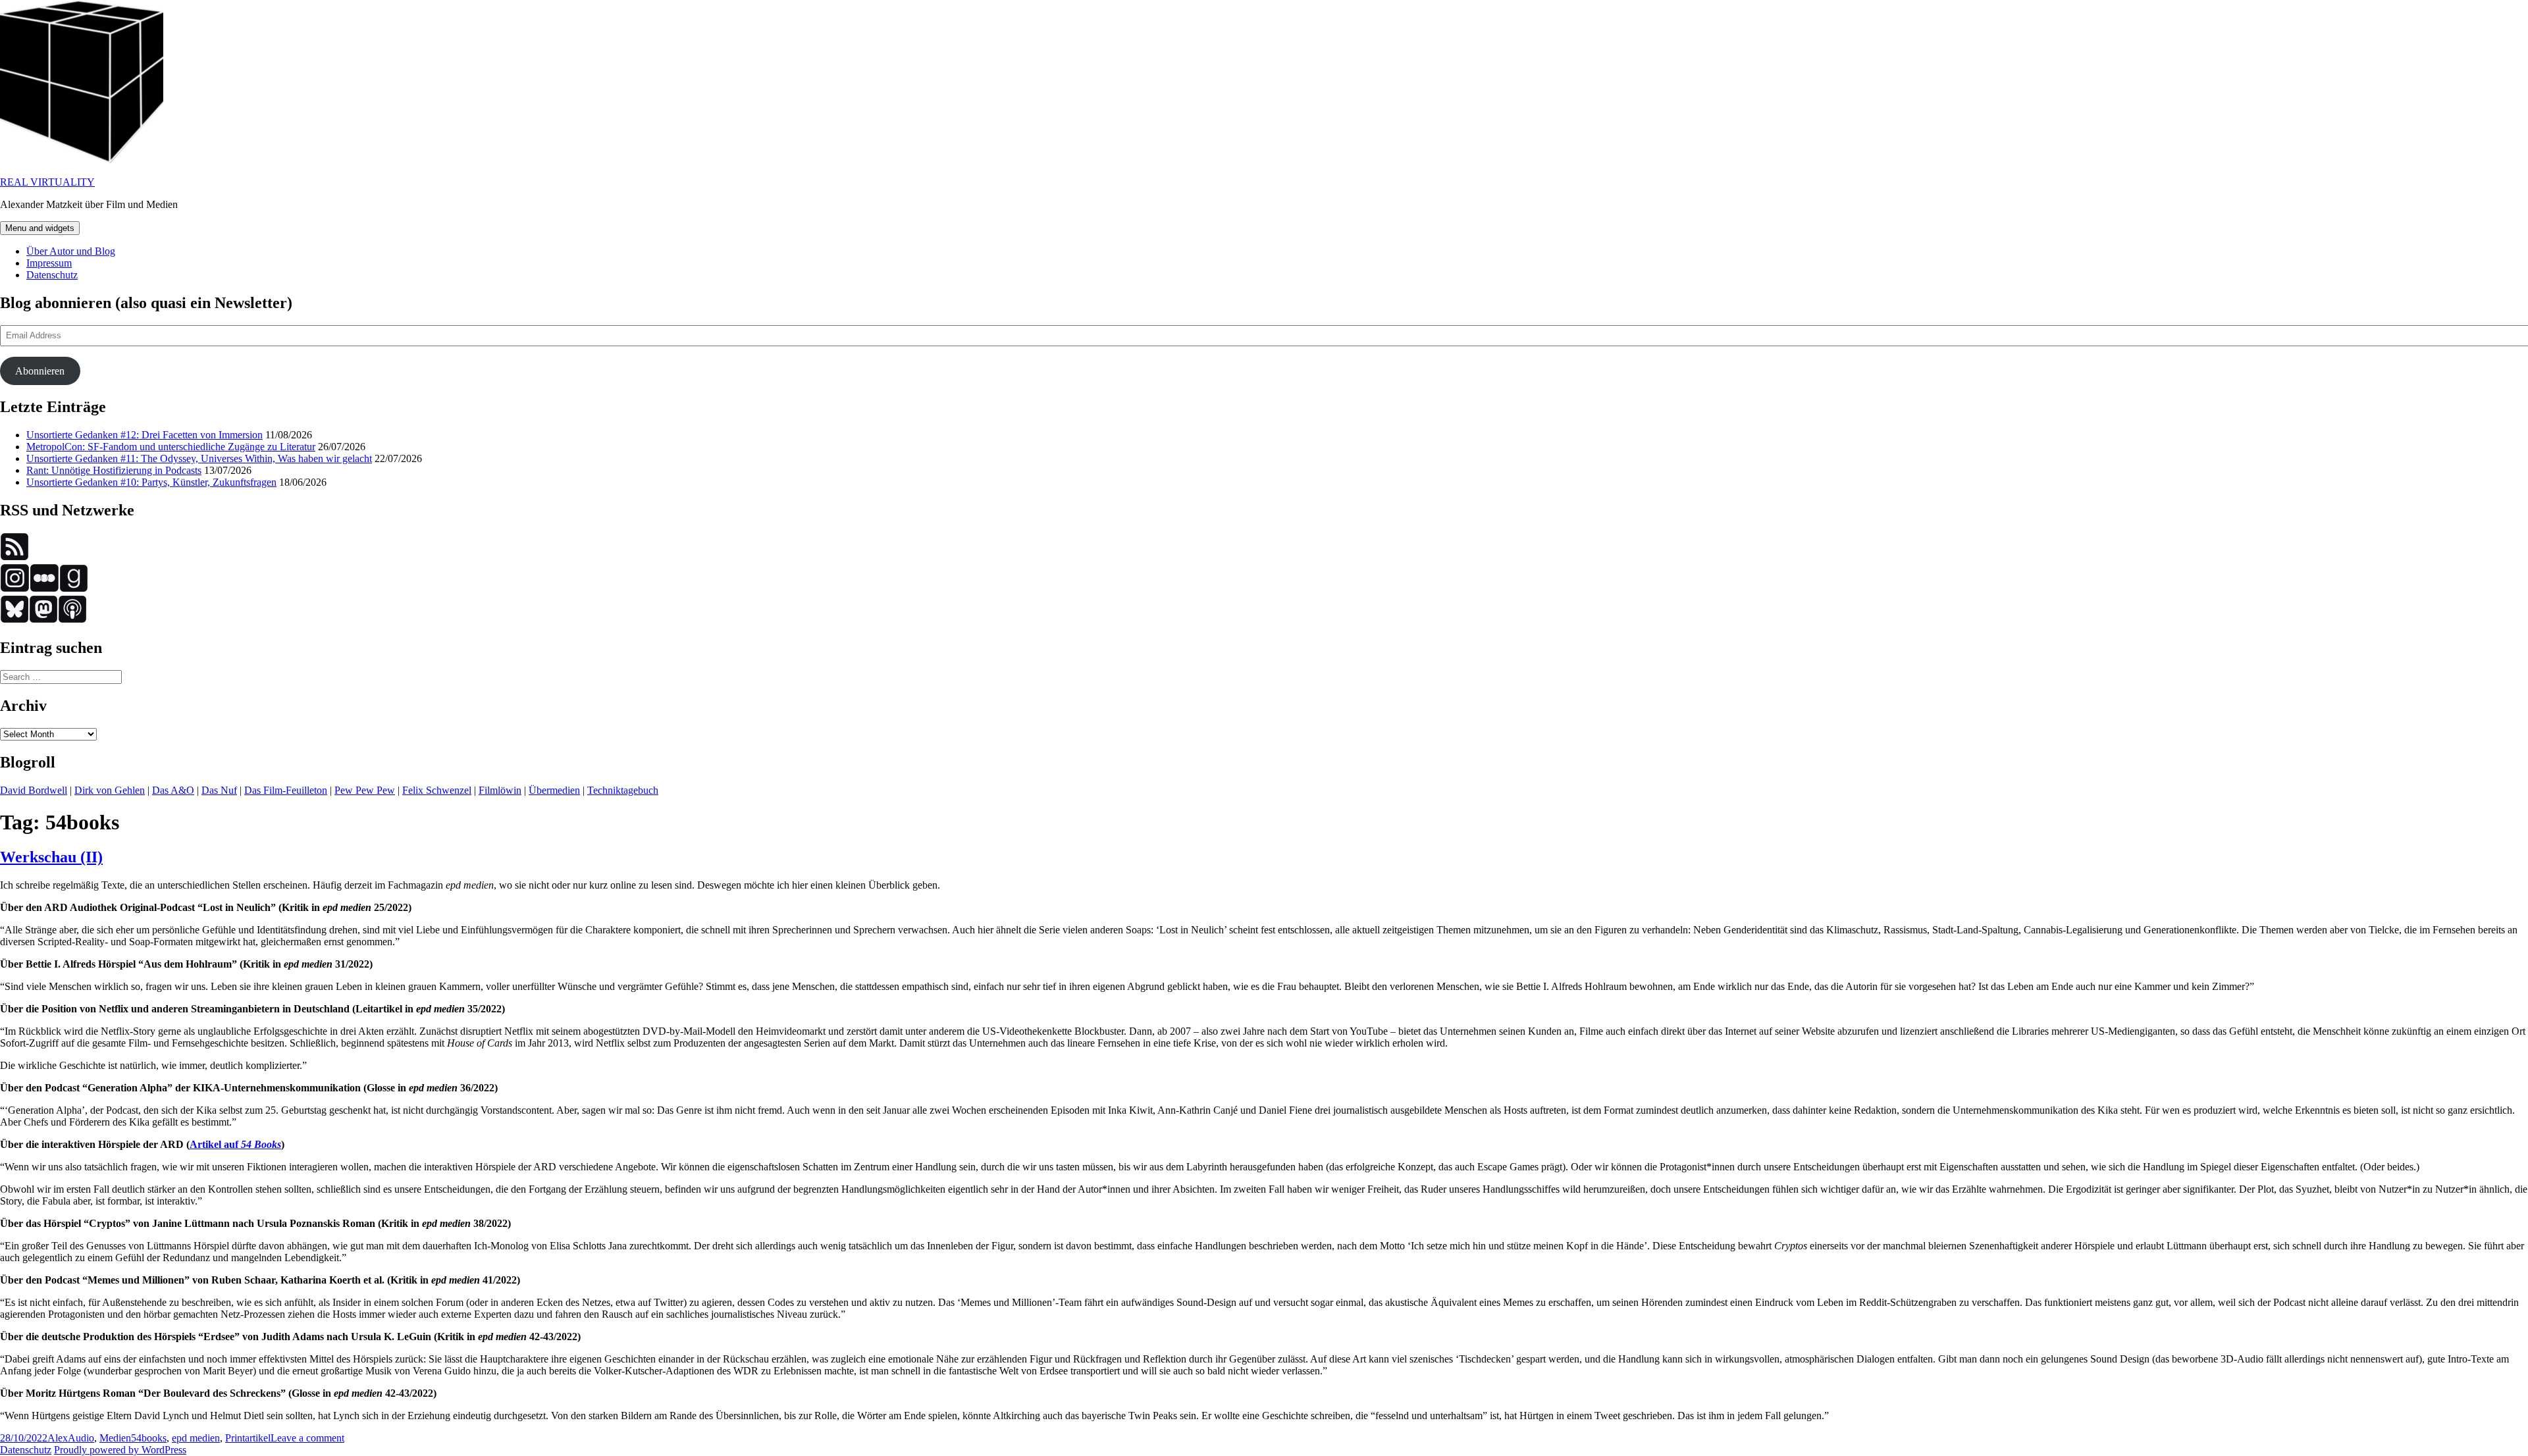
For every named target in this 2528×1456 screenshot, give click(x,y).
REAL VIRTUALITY (47, 182)
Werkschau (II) (51, 857)
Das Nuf (219, 790)
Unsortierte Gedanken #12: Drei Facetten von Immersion (145, 435)
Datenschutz (52, 275)
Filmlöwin (500, 790)
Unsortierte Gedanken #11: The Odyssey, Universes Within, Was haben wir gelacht (199, 458)
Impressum (49, 263)
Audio (81, 1438)
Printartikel (248, 1438)
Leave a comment (307, 1438)
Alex (58, 1438)
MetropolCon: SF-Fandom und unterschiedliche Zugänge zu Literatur (171, 447)
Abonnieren (40, 371)
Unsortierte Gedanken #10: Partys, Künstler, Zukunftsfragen (151, 482)
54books (149, 1438)
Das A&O (173, 790)
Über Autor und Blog (71, 251)
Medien (115, 1438)
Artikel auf (235, 1144)
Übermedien (554, 790)
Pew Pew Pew (365, 790)
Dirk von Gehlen (110, 790)
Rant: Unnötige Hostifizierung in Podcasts (114, 470)
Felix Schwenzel (437, 790)
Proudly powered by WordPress (120, 1450)
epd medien (196, 1438)
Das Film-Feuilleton (286, 790)
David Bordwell (34, 790)
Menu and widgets (40, 228)
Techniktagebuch (623, 790)
